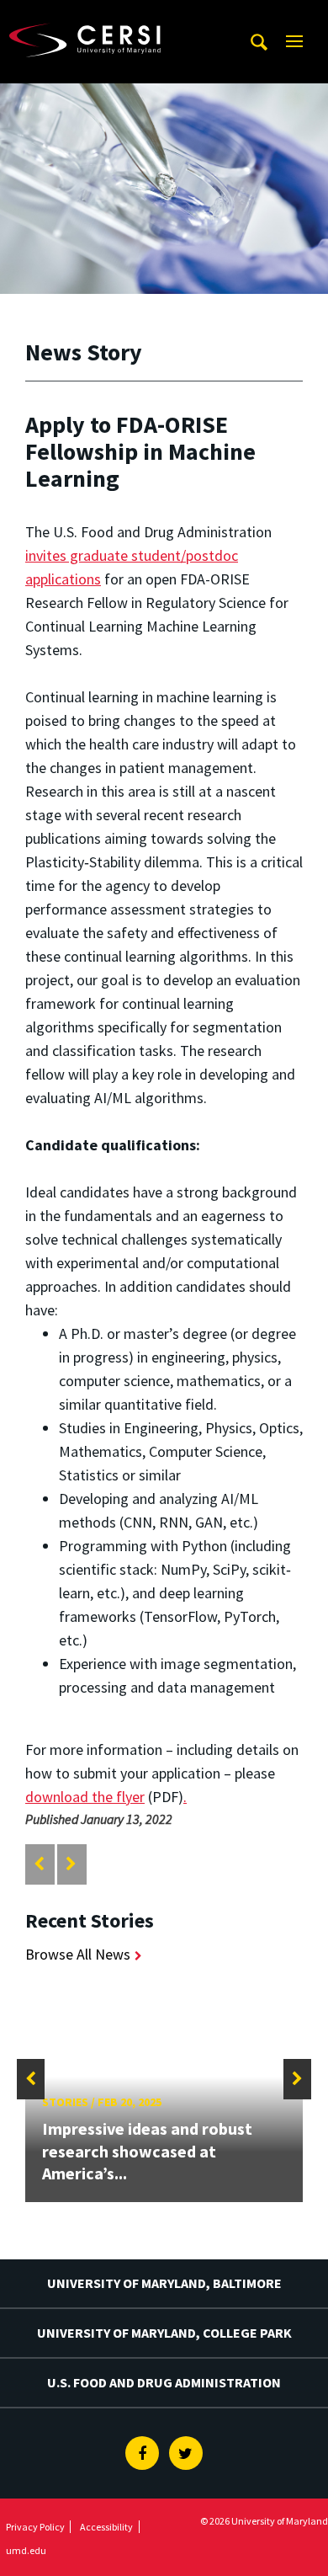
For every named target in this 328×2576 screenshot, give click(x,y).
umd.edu (26, 2550)
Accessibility (106, 2527)
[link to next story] (71, 1864)
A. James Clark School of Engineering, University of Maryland (105, 16)
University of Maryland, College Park (164, 2333)
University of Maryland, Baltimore (164, 2283)
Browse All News (78, 1954)
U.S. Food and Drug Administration (164, 2382)
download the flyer (85, 1797)
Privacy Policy (35, 2527)
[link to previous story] (39, 1864)
